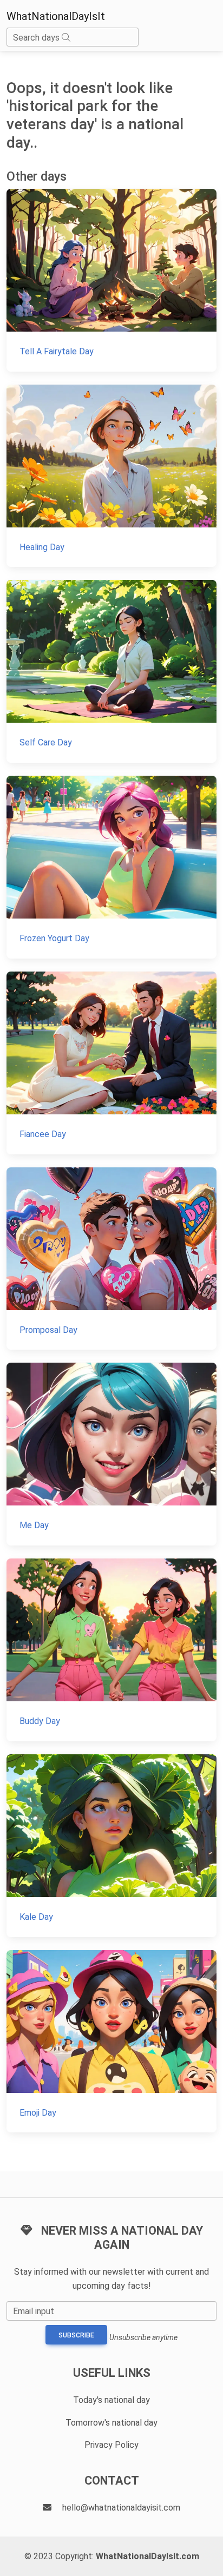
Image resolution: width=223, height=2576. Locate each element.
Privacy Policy (111, 2445)
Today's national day (111, 2400)
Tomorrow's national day (111, 2423)
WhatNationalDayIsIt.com (147, 2556)
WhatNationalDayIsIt (56, 16)
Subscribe (76, 2335)
